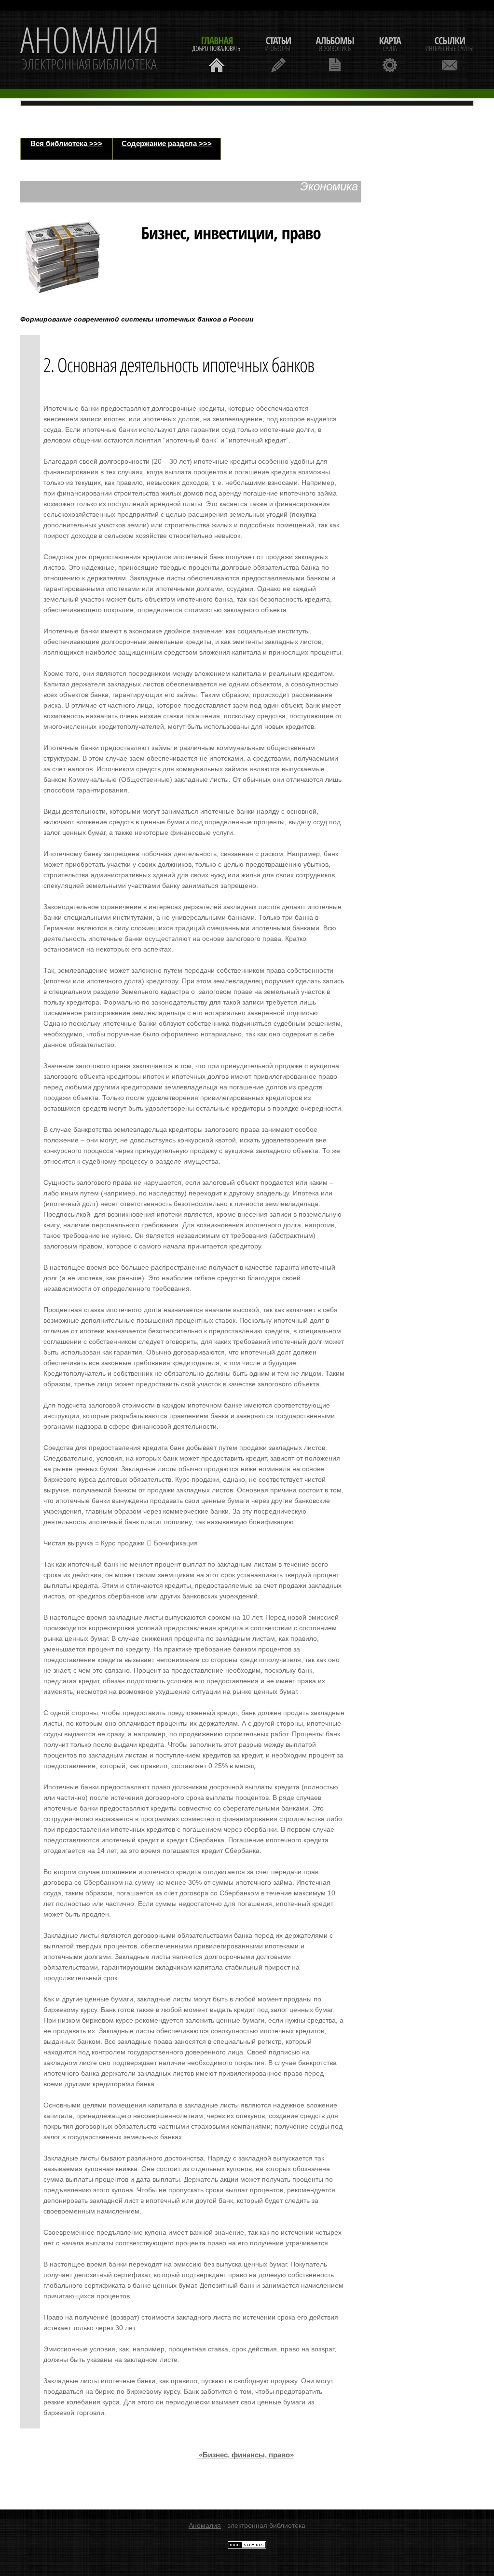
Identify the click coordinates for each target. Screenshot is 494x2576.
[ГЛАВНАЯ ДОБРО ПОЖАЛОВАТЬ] (217, 53)
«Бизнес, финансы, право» (246, 2455)
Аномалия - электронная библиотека (90, 50)
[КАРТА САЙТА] (390, 53)
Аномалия (205, 2525)
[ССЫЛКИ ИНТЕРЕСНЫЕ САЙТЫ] (450, 53)
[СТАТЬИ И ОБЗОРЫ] (278, 53)
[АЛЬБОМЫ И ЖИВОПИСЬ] (335, 53)
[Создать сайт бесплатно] (247, 2547)
